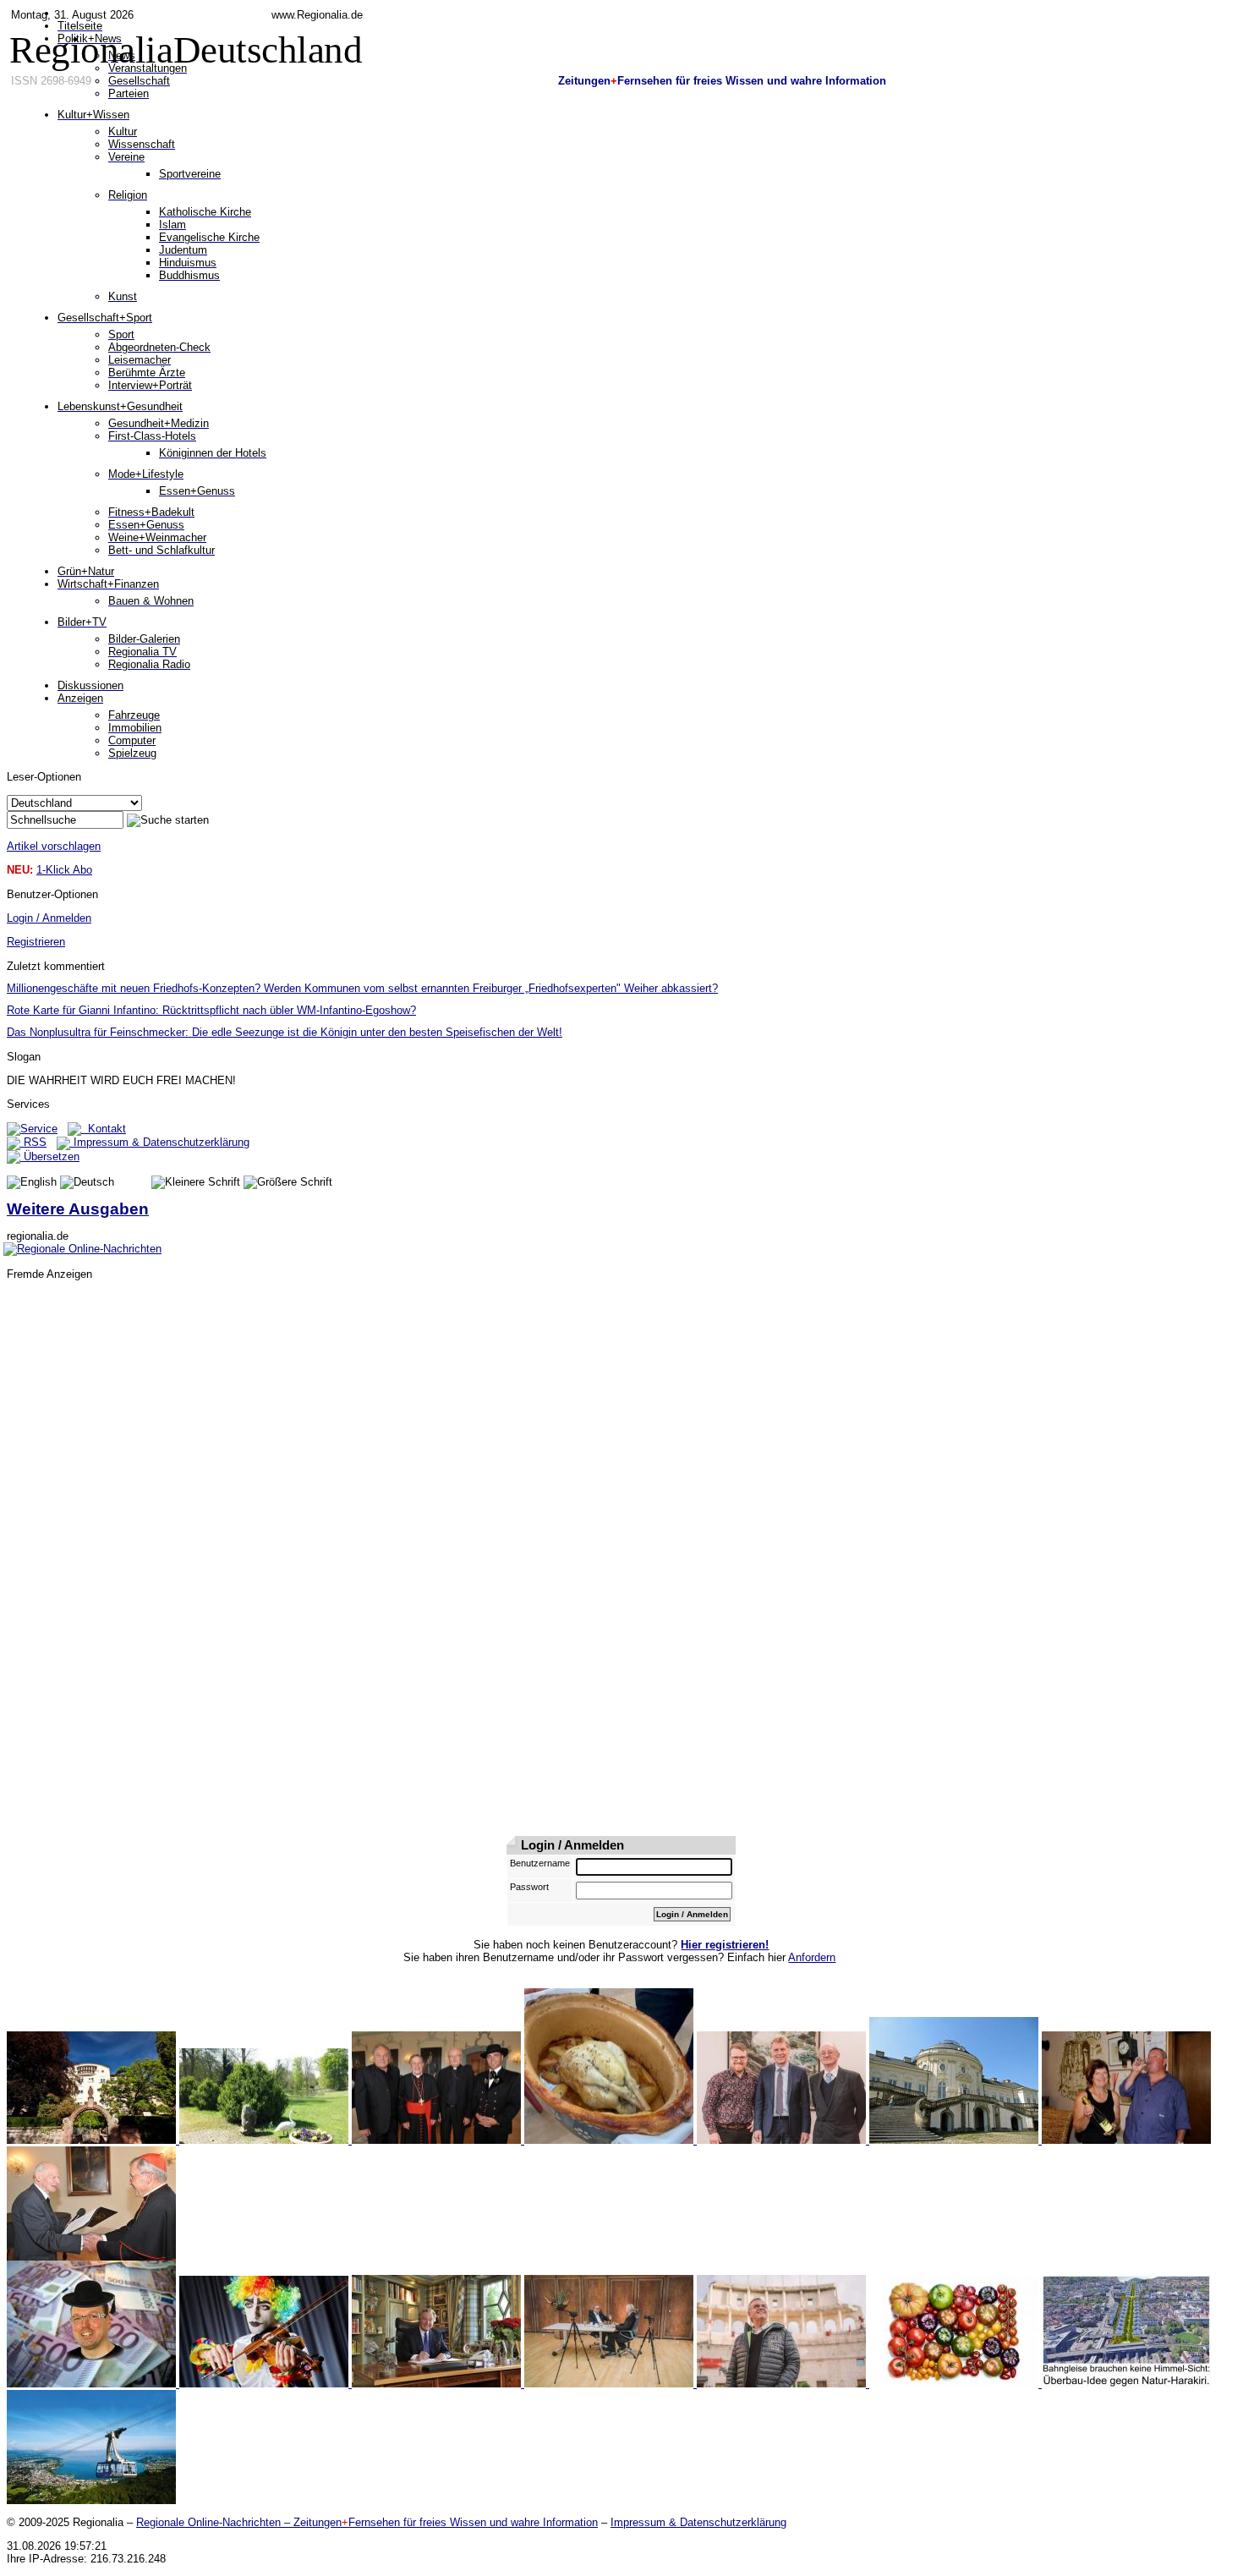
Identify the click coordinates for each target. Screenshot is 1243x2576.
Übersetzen (50, 1156)
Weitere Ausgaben (78, 1209)
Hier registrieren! (725, 1945)
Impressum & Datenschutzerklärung (160, 1142)
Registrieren (36, 942)
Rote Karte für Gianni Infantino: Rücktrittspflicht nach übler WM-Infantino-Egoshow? (211, 1010)
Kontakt (104, 1129)
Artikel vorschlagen (54, 846)
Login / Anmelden (49, 918)
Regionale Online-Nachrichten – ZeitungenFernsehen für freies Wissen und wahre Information (367, 2522)
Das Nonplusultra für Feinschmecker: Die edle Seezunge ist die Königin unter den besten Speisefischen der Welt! (285, 1032)
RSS (33, 1142)
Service (39, 1129)
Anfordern (812, 1957)
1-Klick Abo (64, 870)
